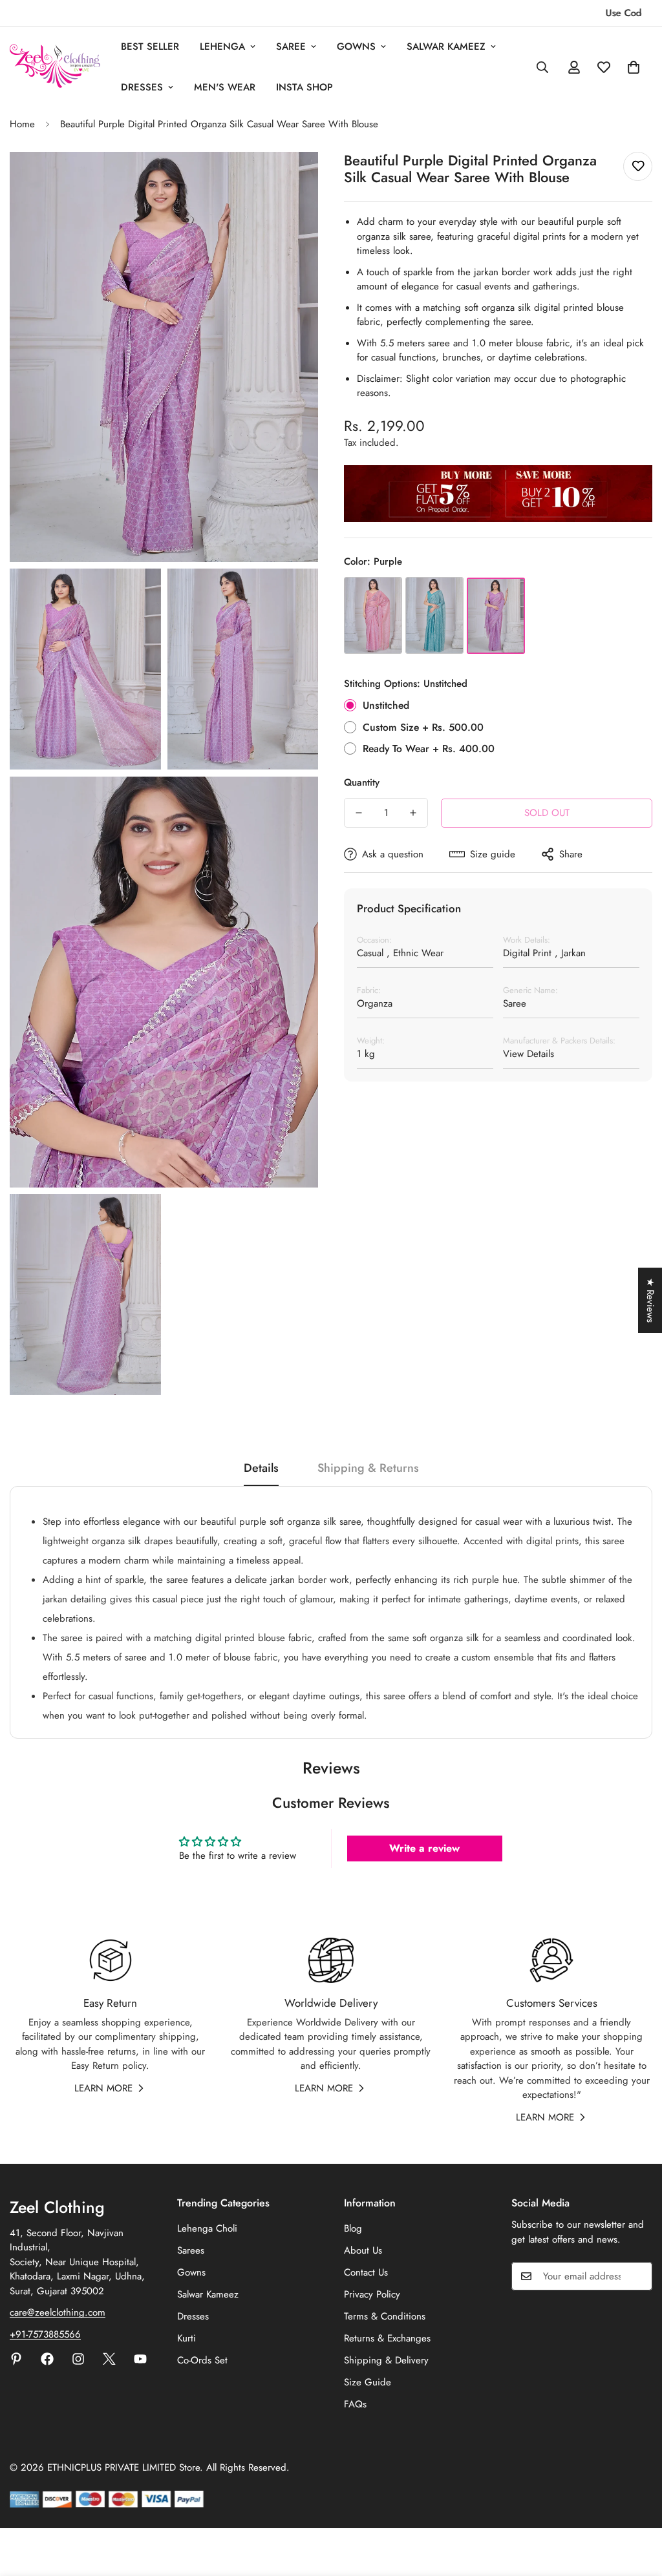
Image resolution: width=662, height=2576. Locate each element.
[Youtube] (140, 2359)
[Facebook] (47, 2359)
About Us (363, 2250)
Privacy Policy (372, 2294)
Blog (353, 2228)
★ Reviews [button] (650, 1300)
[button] (634, 67)
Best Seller (150, 47)
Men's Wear (225, 87)
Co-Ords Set (202, 2360)
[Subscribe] (638, 2276)
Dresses (142, 87)
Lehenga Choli (207, 2228)
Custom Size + (423, 727)
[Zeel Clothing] (55, 67)
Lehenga (222, 47)
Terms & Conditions (385, 2316)
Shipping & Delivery (386, 2360)
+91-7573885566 (45, 2334)
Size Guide (368, 2382)
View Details (529, 1054)
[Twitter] (109, 2359)
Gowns (356, 47)
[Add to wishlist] (638, 166)
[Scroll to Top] (637, 2506)
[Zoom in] (294, 179)
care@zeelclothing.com (58, 2312)
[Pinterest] (16, 2359)
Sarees (191, 2250)
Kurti (187, 2338)
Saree (291, 47)
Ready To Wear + (429, 749)
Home (22, 124)
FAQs (355, 2404)
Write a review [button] (424, 1848)
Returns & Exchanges (387, 2338)
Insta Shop (304, 87)
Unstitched (386, 705)
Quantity (362, 782)
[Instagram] (78, 2359)
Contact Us (366, 2272)
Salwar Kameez (446, 47)
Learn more (103, 2088)
